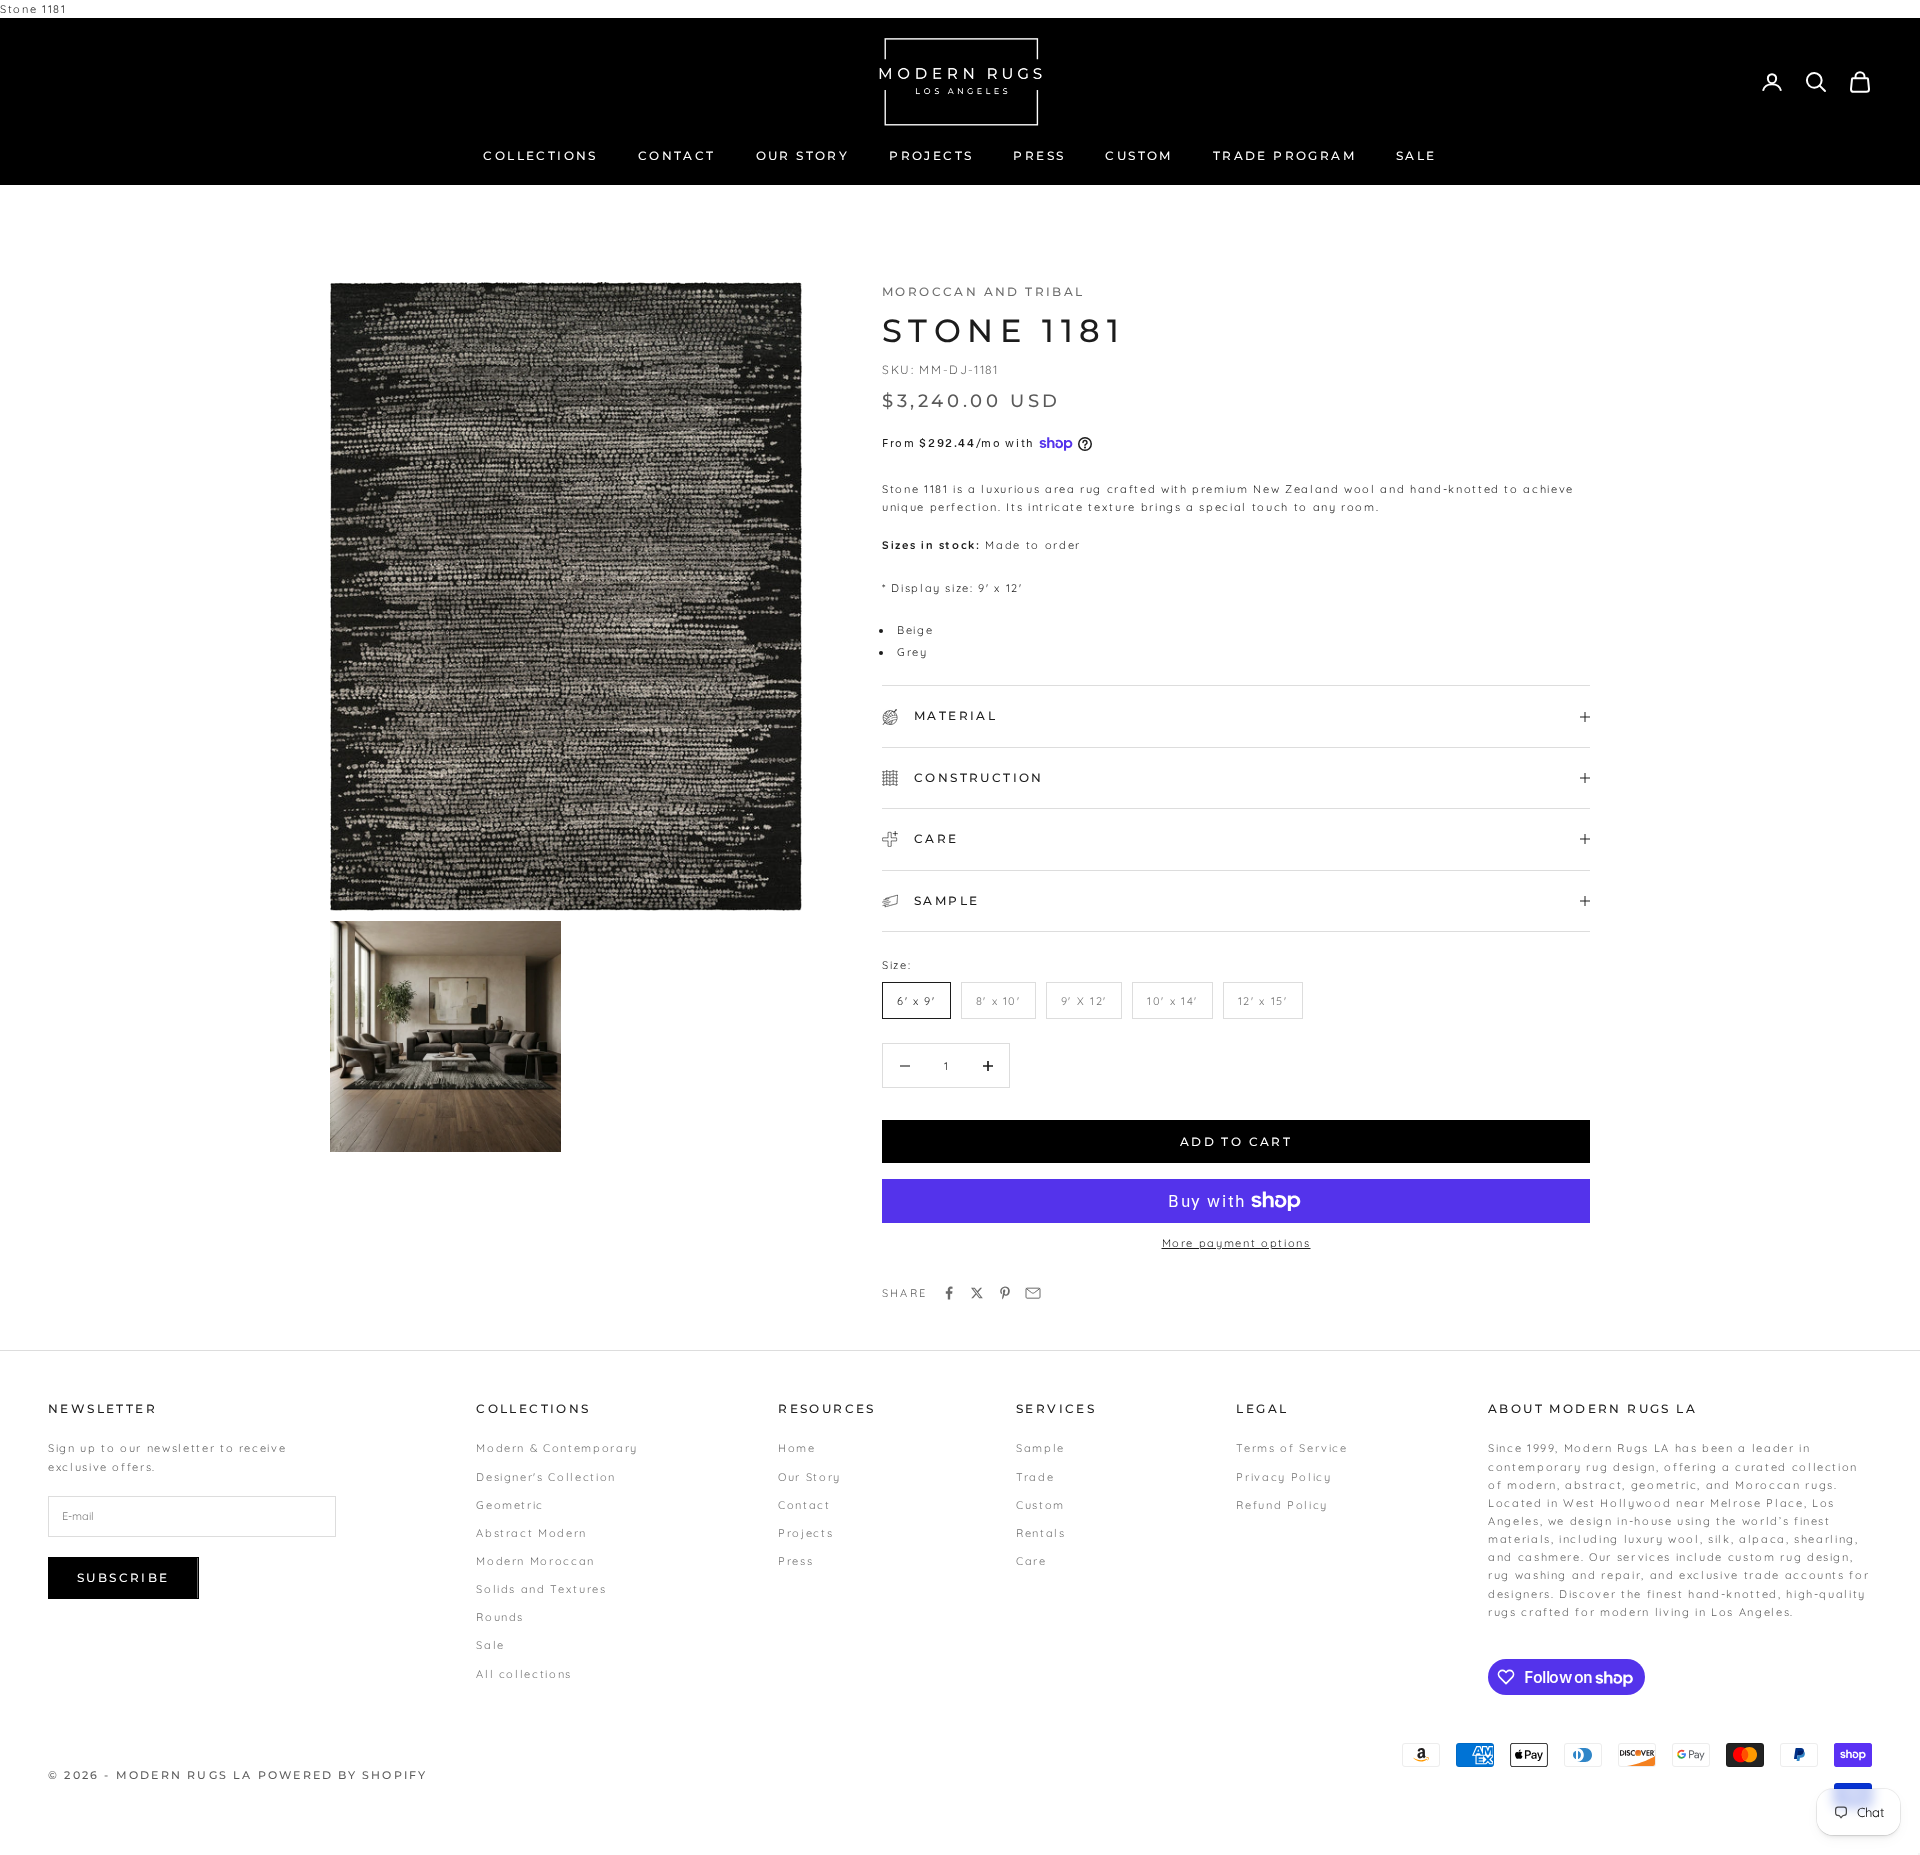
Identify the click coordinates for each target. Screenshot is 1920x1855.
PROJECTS (931, 155)
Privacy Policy (1283, 1477)
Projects (805, 1533)
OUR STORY (803, 155)
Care (1031, 1561)
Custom (1040, 1505)
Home (797, 1448)
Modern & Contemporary (557, 1448)
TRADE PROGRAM (1284, 155)
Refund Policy (1281, 1505)
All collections (524, 1674)
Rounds (500, 1617)
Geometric (510, 1505)
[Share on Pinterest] (1005, 1293)
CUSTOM (1138, 155)
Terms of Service (1291, 1448)
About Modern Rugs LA (1592, 1408)
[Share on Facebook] (949, 1293)
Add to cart (1236, 1141)
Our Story (809, 1477)
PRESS (1039, 155)
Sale (490, 1645)
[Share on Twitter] (977, 1293)
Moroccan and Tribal (983, 291)
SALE (1416, 155)
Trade (1035, 1477)
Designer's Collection (546, 1477)
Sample (1040, 1448)
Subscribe (123, 1577)
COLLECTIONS (540, 155)
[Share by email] (1033, 1293)
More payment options (1236, 1243)
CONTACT (677, 155)
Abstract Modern (531, 1533)
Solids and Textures (541, 1589)
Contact (804, 1505)
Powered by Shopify (343, 1775)
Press (795, 1561)
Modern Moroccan (535, 1561)
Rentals (1041, 1533)
